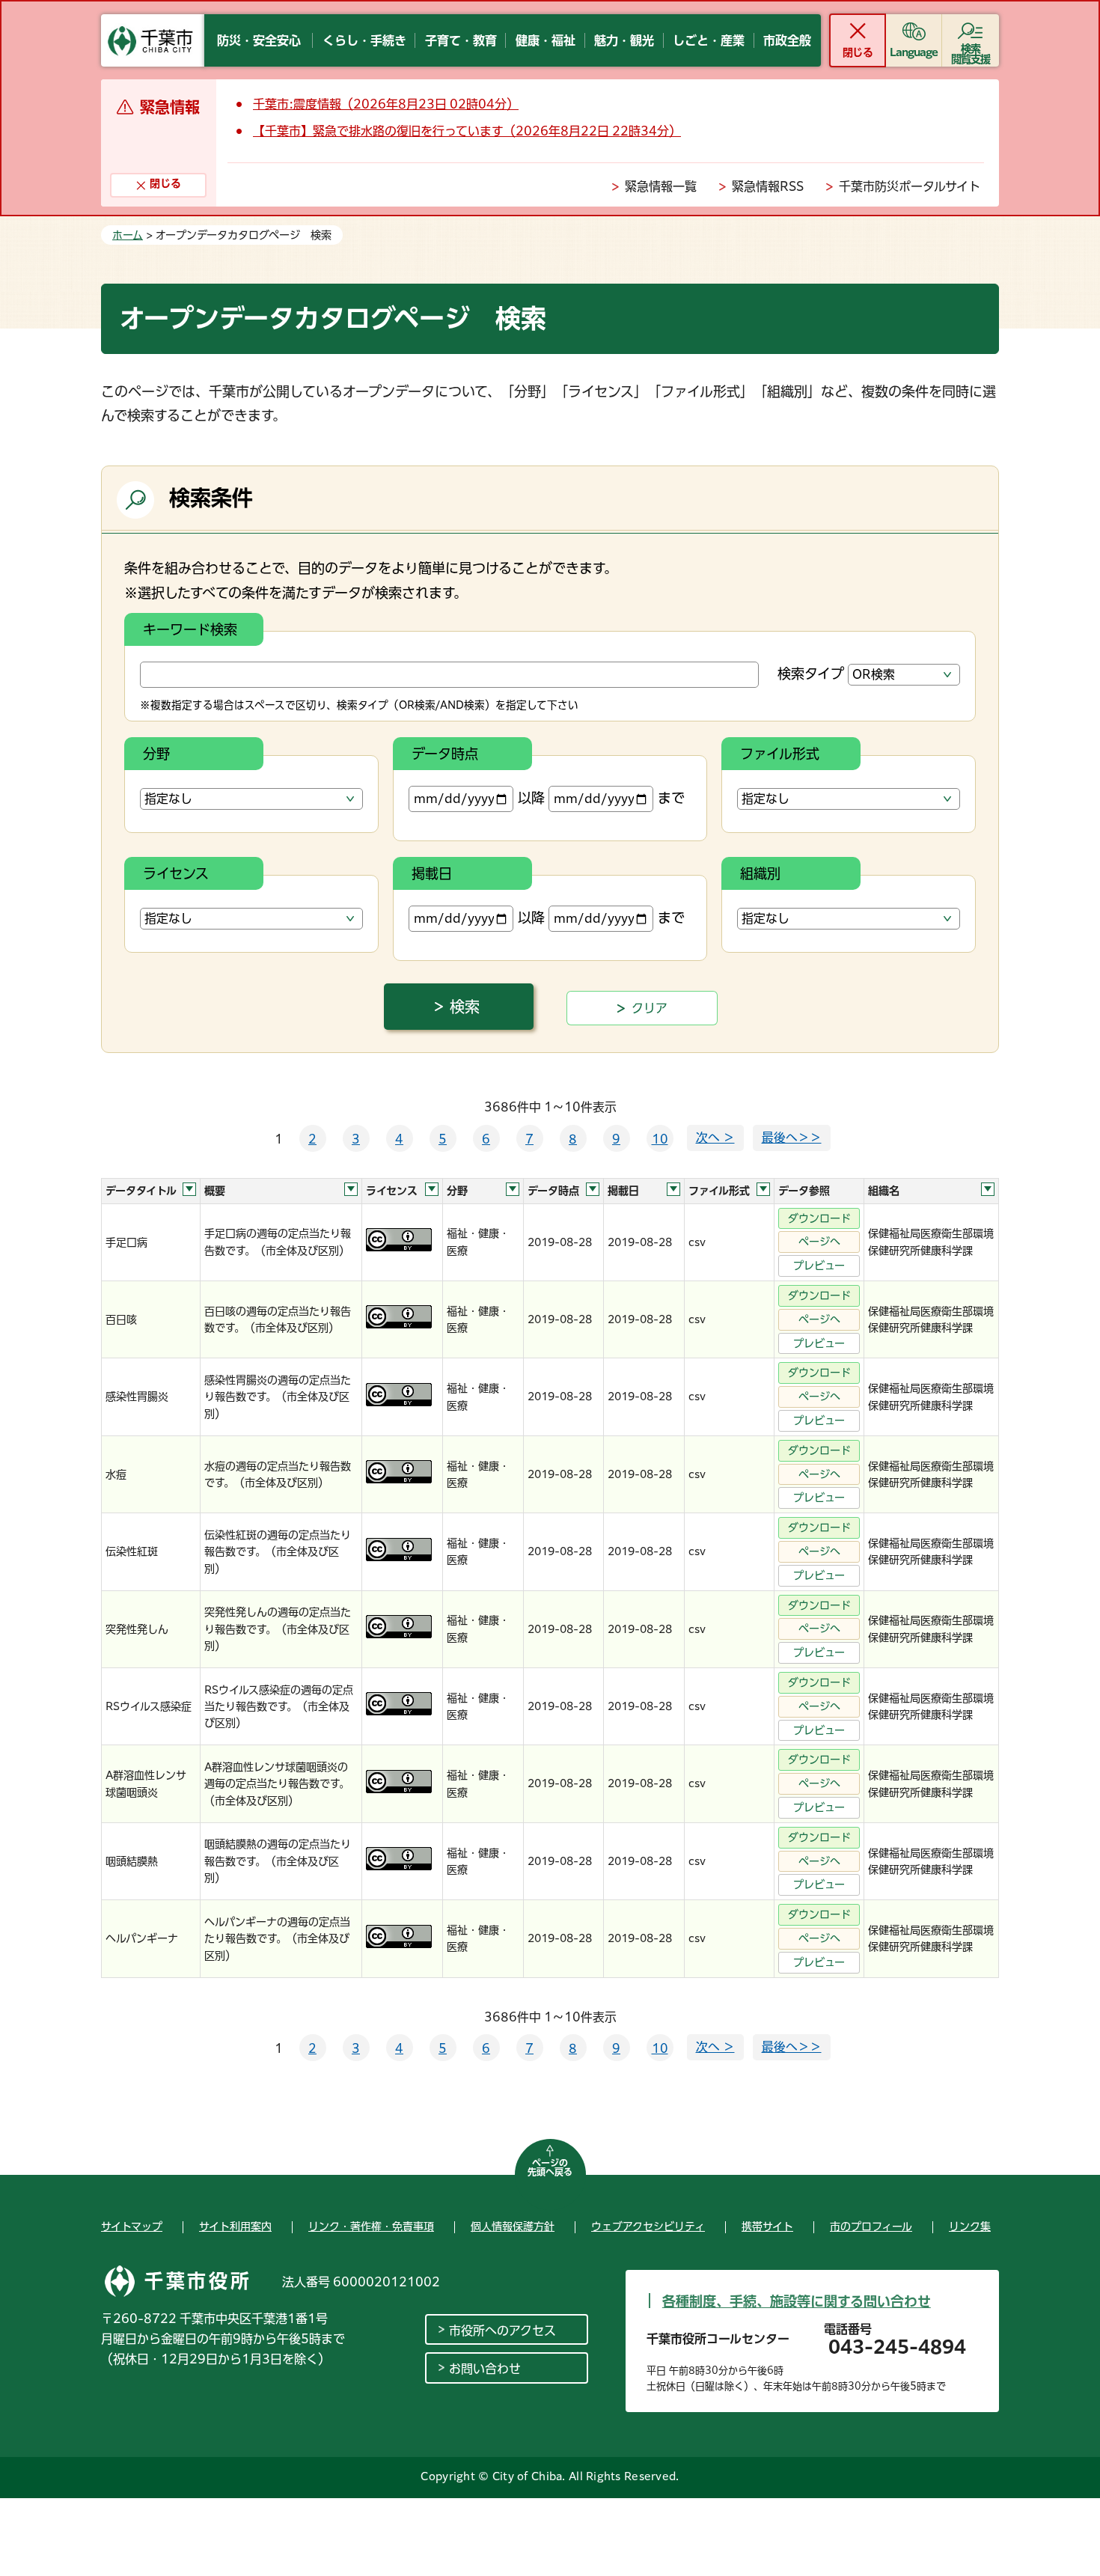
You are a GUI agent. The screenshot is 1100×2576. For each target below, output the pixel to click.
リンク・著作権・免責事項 (371, 2226)
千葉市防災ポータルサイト (910, 186)
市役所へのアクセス (502, 2331)
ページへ (819, 1242)
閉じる (857, 52)
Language (914, 52)
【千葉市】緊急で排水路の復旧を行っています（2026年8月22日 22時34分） (467, 131)
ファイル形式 (780, 754)
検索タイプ (811, 674)
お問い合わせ (485, 2369)
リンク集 (970, 2226)
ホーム (128, 235)
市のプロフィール (871, 2226)
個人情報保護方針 (513, 2226)
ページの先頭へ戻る (550, 2167)
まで (671, 798)
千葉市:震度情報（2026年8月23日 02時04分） (386, 104)
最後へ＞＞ (792, 1138)
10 (660, 1139)
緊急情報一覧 (661, 186)
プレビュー (819, 1266)
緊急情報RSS (768, 186)
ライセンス (176, 873)
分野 (156, 754)
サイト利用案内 (235, 2226)
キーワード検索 (190, 629)
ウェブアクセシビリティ (648, 2226)
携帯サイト (767, 2226)
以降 (531, 798)
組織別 (760, 873)
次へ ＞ (715, 1138)
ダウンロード (819, 1218)
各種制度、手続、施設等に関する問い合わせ (797, 2301)
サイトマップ (132, 2226)
